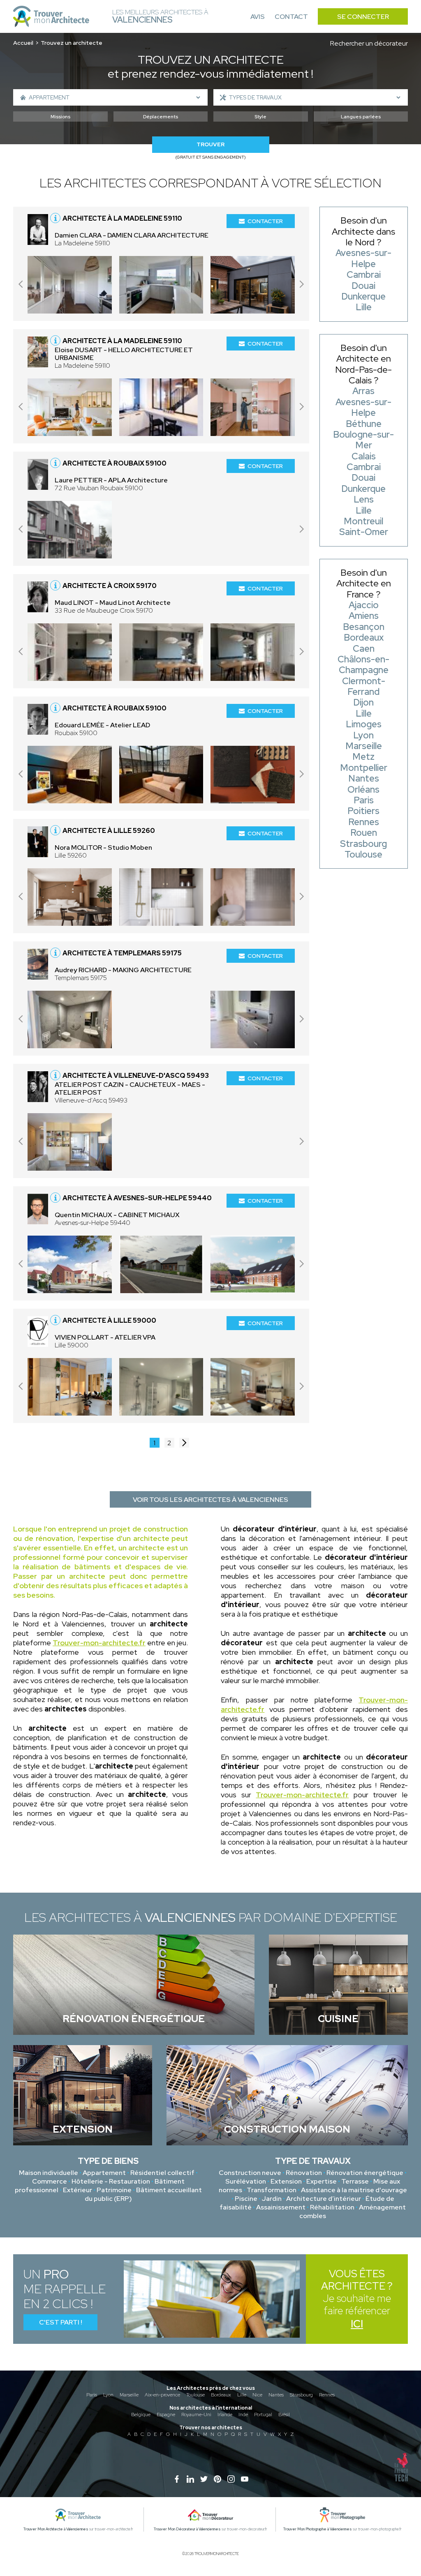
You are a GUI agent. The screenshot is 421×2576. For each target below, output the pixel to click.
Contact (291, 17)
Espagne (166, 2415)
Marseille (129, 2395)
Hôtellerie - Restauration (111, 2181)
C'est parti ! (61, 2322)
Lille (242, 2395)
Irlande (225, 2415)
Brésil (284, 2415)
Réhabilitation (332, 2207)
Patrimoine (114, 2190)
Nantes (276, 2395)
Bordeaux (221, 2395)
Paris (92, 2395)
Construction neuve (250, 2173)
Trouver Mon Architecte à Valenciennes (56, 2529)
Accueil (23, 43)
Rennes (327, 2395)
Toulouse (195, 2395)
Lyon (108, 2395)
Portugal (263, 2415)
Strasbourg (301, 2395)
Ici (357, 2324)
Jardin (272, 2199)
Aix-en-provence (162, 2395)
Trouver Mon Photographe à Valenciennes (318, 2529)
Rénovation (304, 2173)
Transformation (272, 2190)
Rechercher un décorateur (369, 43)
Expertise (322, 2181)
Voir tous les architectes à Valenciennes (210, 1500)
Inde (243, 2415)
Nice (257, 2395)
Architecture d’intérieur (324, 2199)
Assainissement (281, 2207)
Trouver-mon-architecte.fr (99, 1643)
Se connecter (363, 17)
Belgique (141, 2415)
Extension (286, 2181)
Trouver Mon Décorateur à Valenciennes (187, 2529)
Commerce (50, 2181)
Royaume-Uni (196, 2415)
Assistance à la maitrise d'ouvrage (354, 2190)
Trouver (210, 144)
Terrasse (355, 2181)
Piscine (246, 2199)
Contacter (265, 221)
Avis (258, 17)
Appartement (104, 2173)
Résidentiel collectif (162, 2173)
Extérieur (77, 2190)
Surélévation (246, 2181)
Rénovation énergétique (365, 2173)
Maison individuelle (49, 2173)
